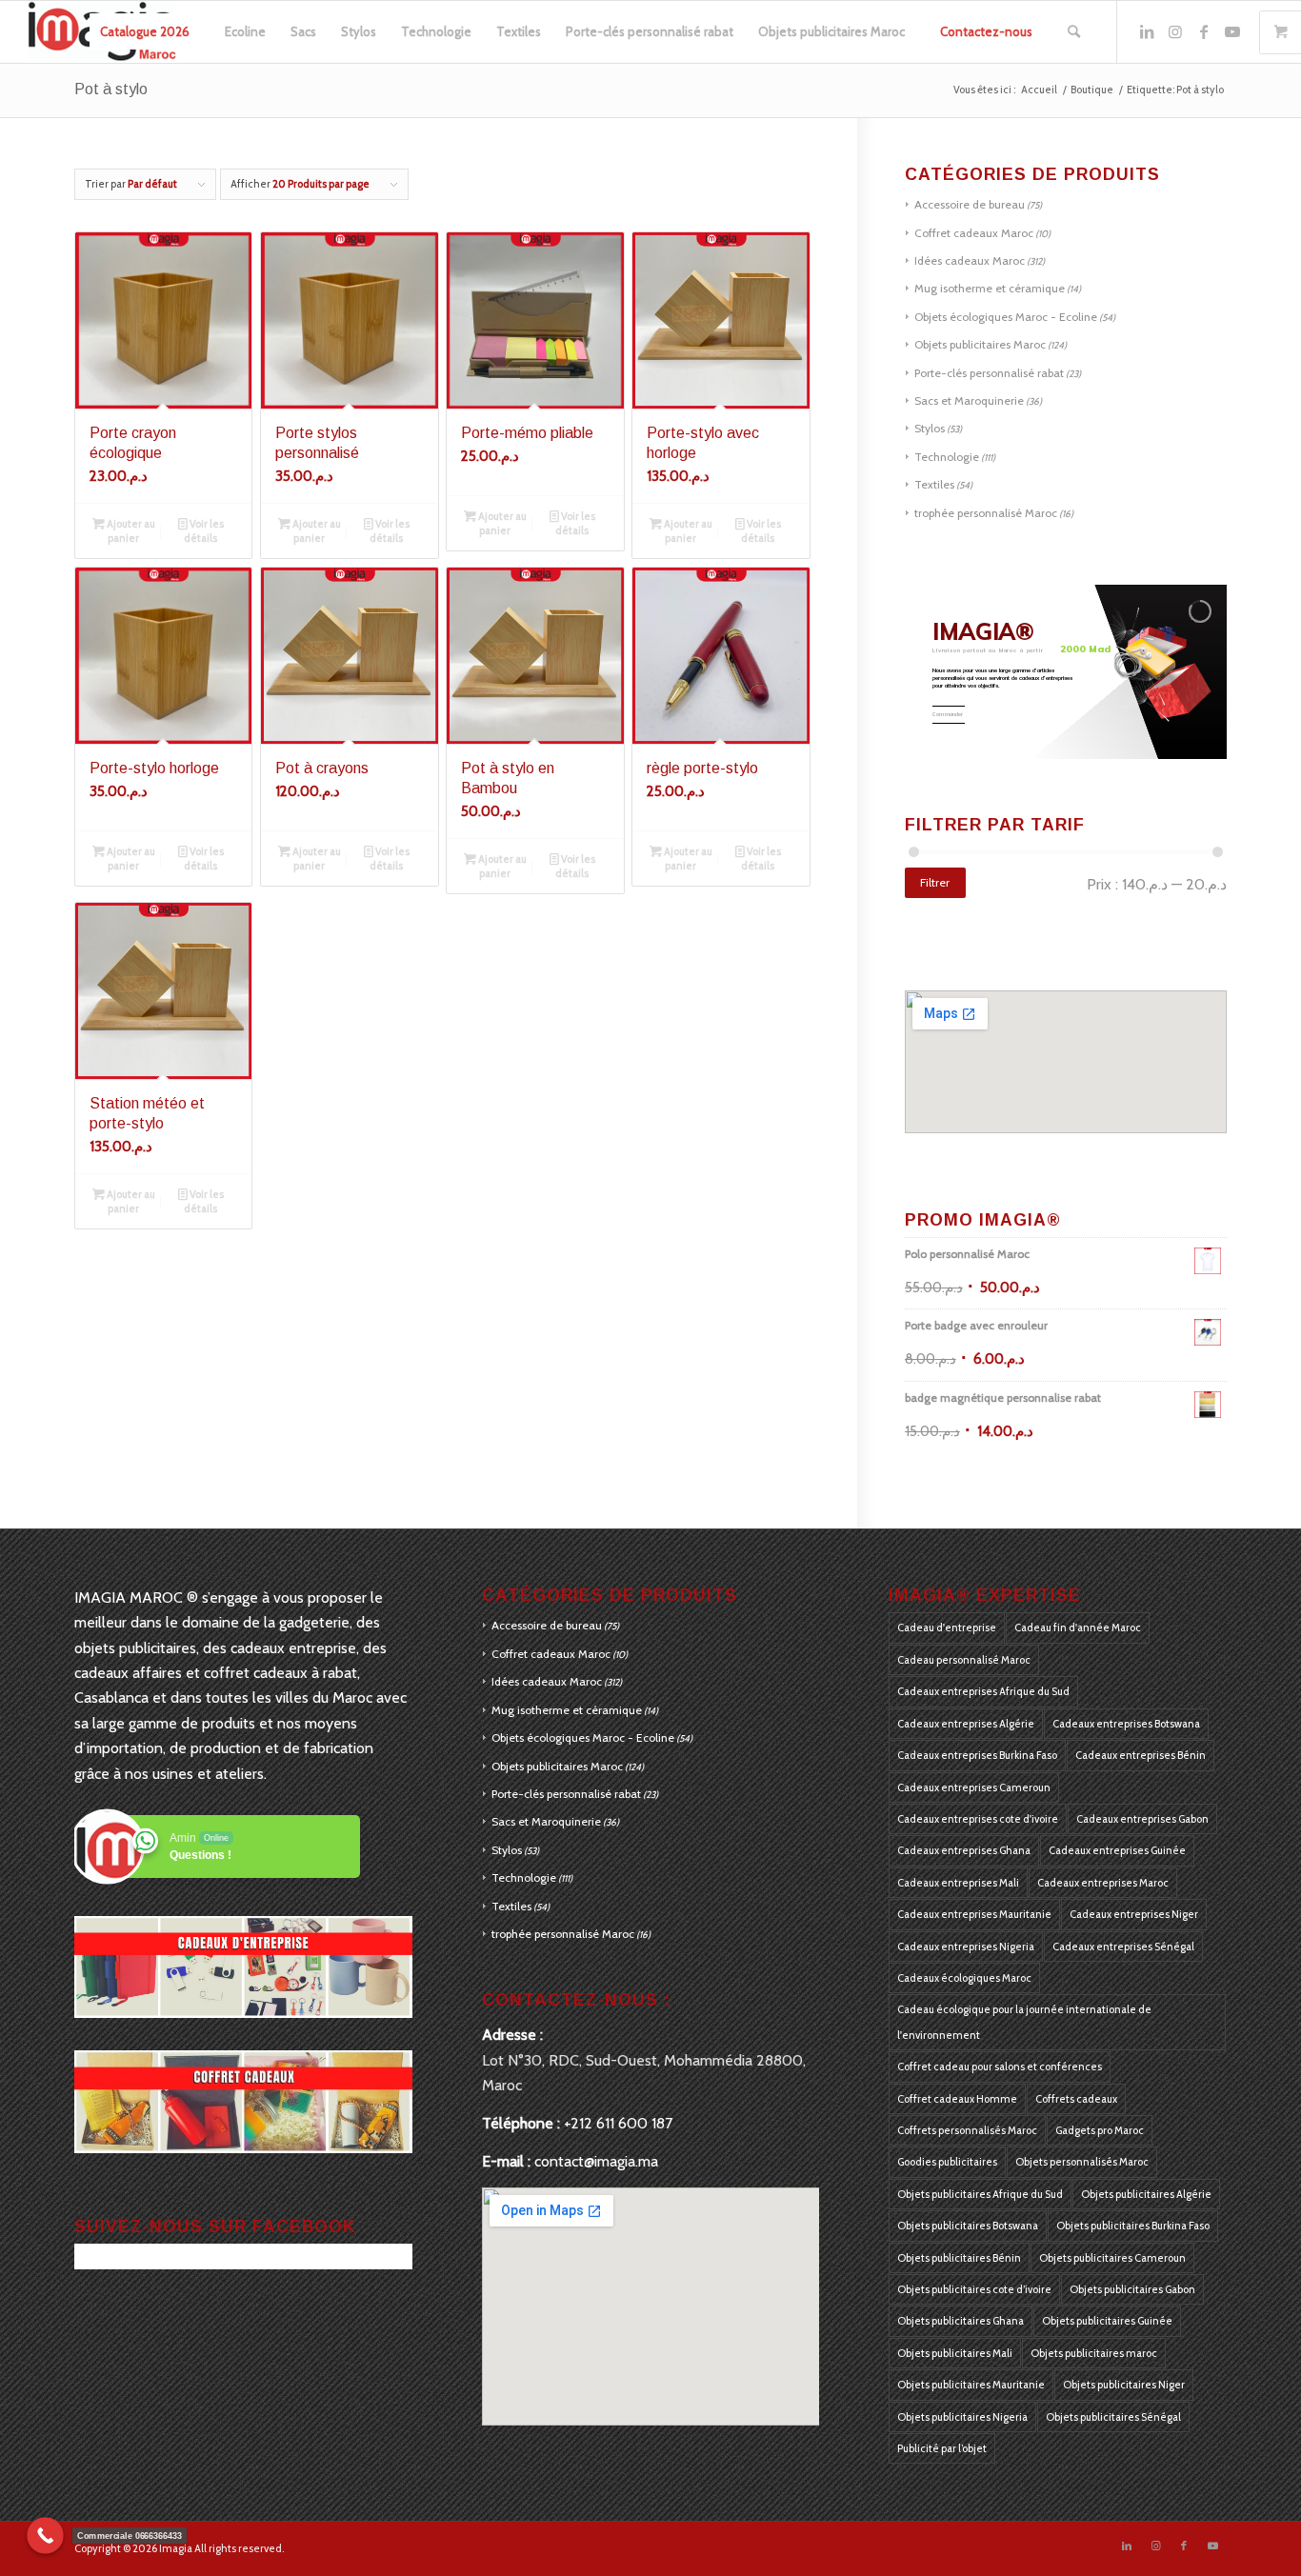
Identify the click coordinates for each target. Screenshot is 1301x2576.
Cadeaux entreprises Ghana (964, 1850)
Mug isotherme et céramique (990, 288)
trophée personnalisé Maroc (986, 513)
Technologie (947, 457)
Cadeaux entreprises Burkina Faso (977, 1755)
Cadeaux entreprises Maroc (1103, 1883)
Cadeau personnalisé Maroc (964, 1660)
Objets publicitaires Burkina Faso (1133, 2226)
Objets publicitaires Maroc (980, 344)
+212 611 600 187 (618, 2123)
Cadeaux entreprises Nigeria (966, 1947)
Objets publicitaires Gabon (1132, 2289)
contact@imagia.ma (596, 2161)
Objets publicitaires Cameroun (1112, 2258)
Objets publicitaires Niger (1124, 2385)
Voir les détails (204, 531)
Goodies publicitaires (947, 2162)
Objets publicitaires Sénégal (1113, 2417)
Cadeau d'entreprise (947, 1627)
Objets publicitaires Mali (955, 2353)
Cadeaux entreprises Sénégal (1123, 1947)
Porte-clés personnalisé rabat (989, 373)
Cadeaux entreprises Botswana (1126, 1724)
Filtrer (935, 882)
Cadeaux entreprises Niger (1134, 1914)
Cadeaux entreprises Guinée (1117, 1850)
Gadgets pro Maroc (1100, 2130)
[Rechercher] (1074, 32)
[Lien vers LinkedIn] (1147, 31)
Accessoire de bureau (970, 204)
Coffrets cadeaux (1076, 2099)
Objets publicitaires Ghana (961, 2321)
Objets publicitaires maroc (1094, 2353)
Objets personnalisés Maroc (1082, 2162)
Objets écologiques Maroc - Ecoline (1006, 317)
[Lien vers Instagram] (1175, 31)
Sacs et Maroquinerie (969, 400)
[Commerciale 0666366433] (45, 2536)
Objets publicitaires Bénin (959, 2258)
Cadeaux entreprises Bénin (1141, 1755)
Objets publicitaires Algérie (1146, 2194)
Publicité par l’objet (942, 2448)
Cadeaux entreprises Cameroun (974, 1787)
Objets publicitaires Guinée (1107, 2321)
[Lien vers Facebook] (1204, 31)
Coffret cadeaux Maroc (974, 233)
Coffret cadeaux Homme (957, 2099)
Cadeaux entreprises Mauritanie (974, 1914)
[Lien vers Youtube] (1232, 31)
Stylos (930, 428)
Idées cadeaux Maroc (970, 260)
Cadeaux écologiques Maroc (964, 1978)
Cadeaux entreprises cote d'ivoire (978, 1819)
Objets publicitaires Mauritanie (971, 2385)
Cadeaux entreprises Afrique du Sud (983, 1691)
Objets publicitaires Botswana (968, 2226)
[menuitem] (145, 32)
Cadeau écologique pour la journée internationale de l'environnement (1024, 2022)
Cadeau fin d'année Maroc (1078, 1627)
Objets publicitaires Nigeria (962, 2417)
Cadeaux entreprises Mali (958, 1883)
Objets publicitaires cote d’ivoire (974, 2289)
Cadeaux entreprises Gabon (1142, 1819)
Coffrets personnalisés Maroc (967, 2130)
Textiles (934, 484)
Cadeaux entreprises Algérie (966, 1724)
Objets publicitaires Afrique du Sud (980, 2194)
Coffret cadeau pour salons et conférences (1000, 2067)
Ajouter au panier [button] (130, 531)
